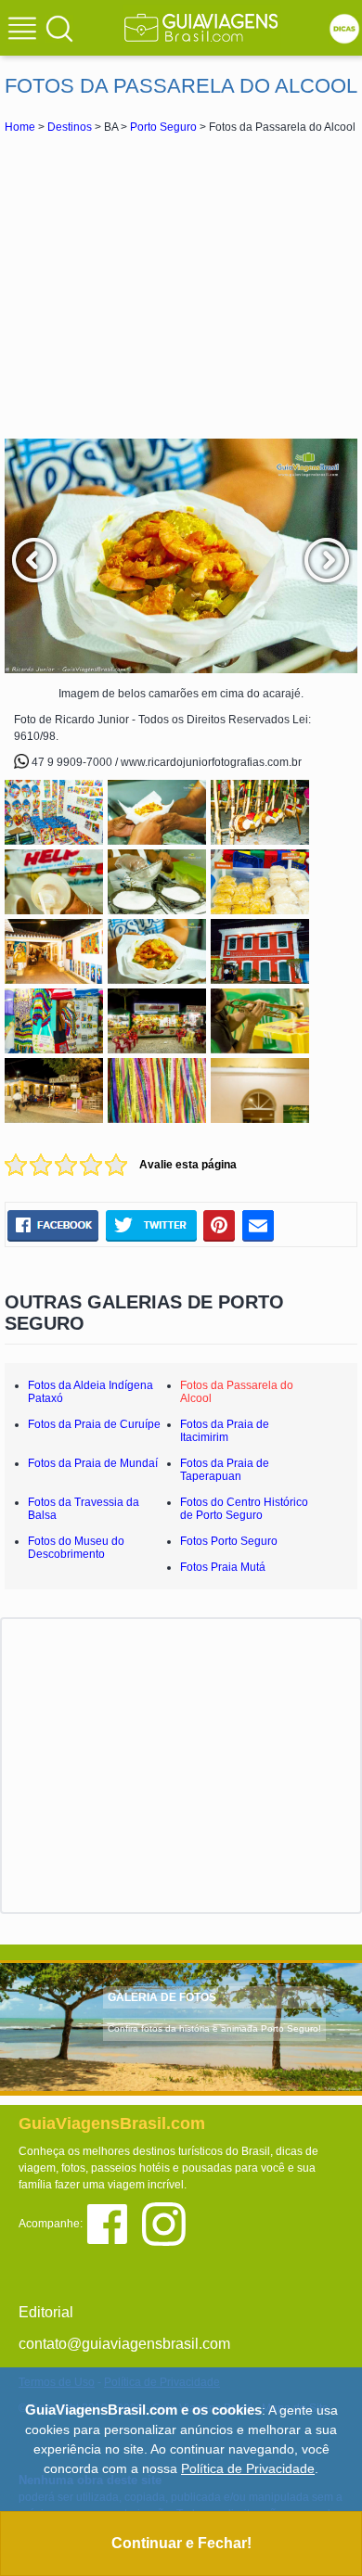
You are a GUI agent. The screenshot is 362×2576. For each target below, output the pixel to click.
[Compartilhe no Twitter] (151, 1226)
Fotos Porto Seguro (229, 1541)
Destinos (70, 127)
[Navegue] (25, 31)
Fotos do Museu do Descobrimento (76, 1548)
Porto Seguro (163, 127)
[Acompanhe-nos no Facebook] (114, 2223)
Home (20, 127)
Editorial (46, 2312)
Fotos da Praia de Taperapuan (225, 1470)
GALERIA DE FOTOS (162, 1997)
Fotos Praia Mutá (223, 1567)
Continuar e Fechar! (181, 2543)
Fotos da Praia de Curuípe (94, 1424)
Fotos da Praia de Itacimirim (225, 1431)
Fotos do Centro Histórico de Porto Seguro (244, 1509)
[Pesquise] (59, 28)
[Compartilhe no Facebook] (53, 1226)
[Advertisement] (181, 286)
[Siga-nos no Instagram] (168, 2223)
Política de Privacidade (248, 2468)
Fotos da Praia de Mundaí (93, 1463)
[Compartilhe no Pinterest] (220, 1226)
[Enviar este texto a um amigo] (258, 1226)
